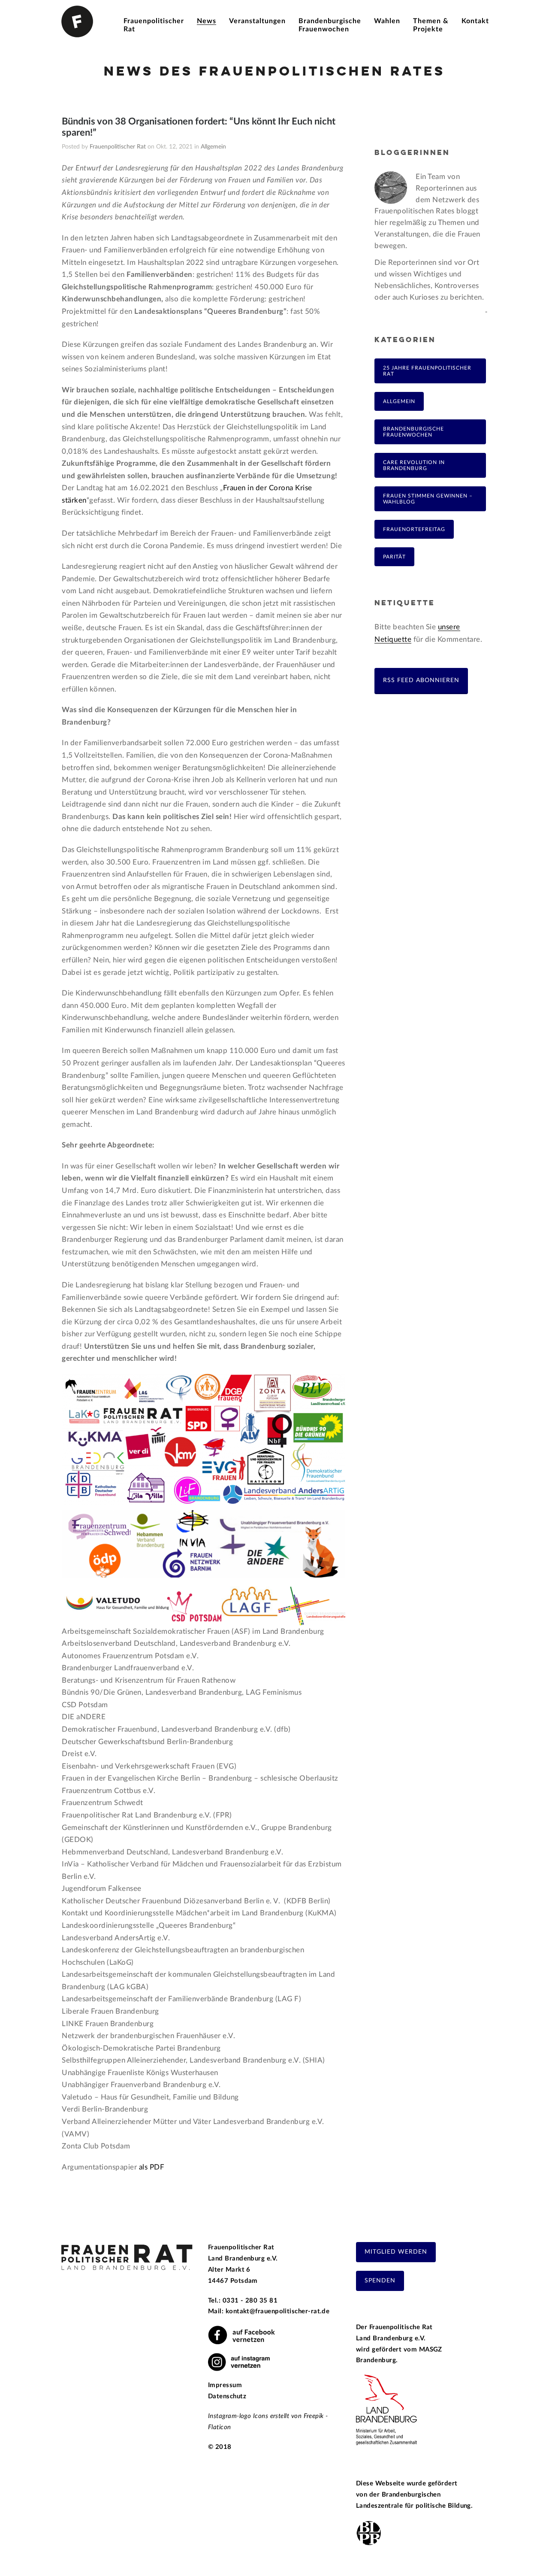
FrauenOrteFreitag (414, 529)
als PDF (152, 2167)
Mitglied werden (396, 2252)
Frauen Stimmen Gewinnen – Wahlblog (428, 499)
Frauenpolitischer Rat (118, 147)
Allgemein (213, 147)
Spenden (380, 2281)
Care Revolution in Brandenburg (414, 465)
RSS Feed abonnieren (421, 680)
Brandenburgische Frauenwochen (413, 432)
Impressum (225, 2385)
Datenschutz (227, 2396)
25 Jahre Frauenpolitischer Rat (427, 371)
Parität (394, 557)
